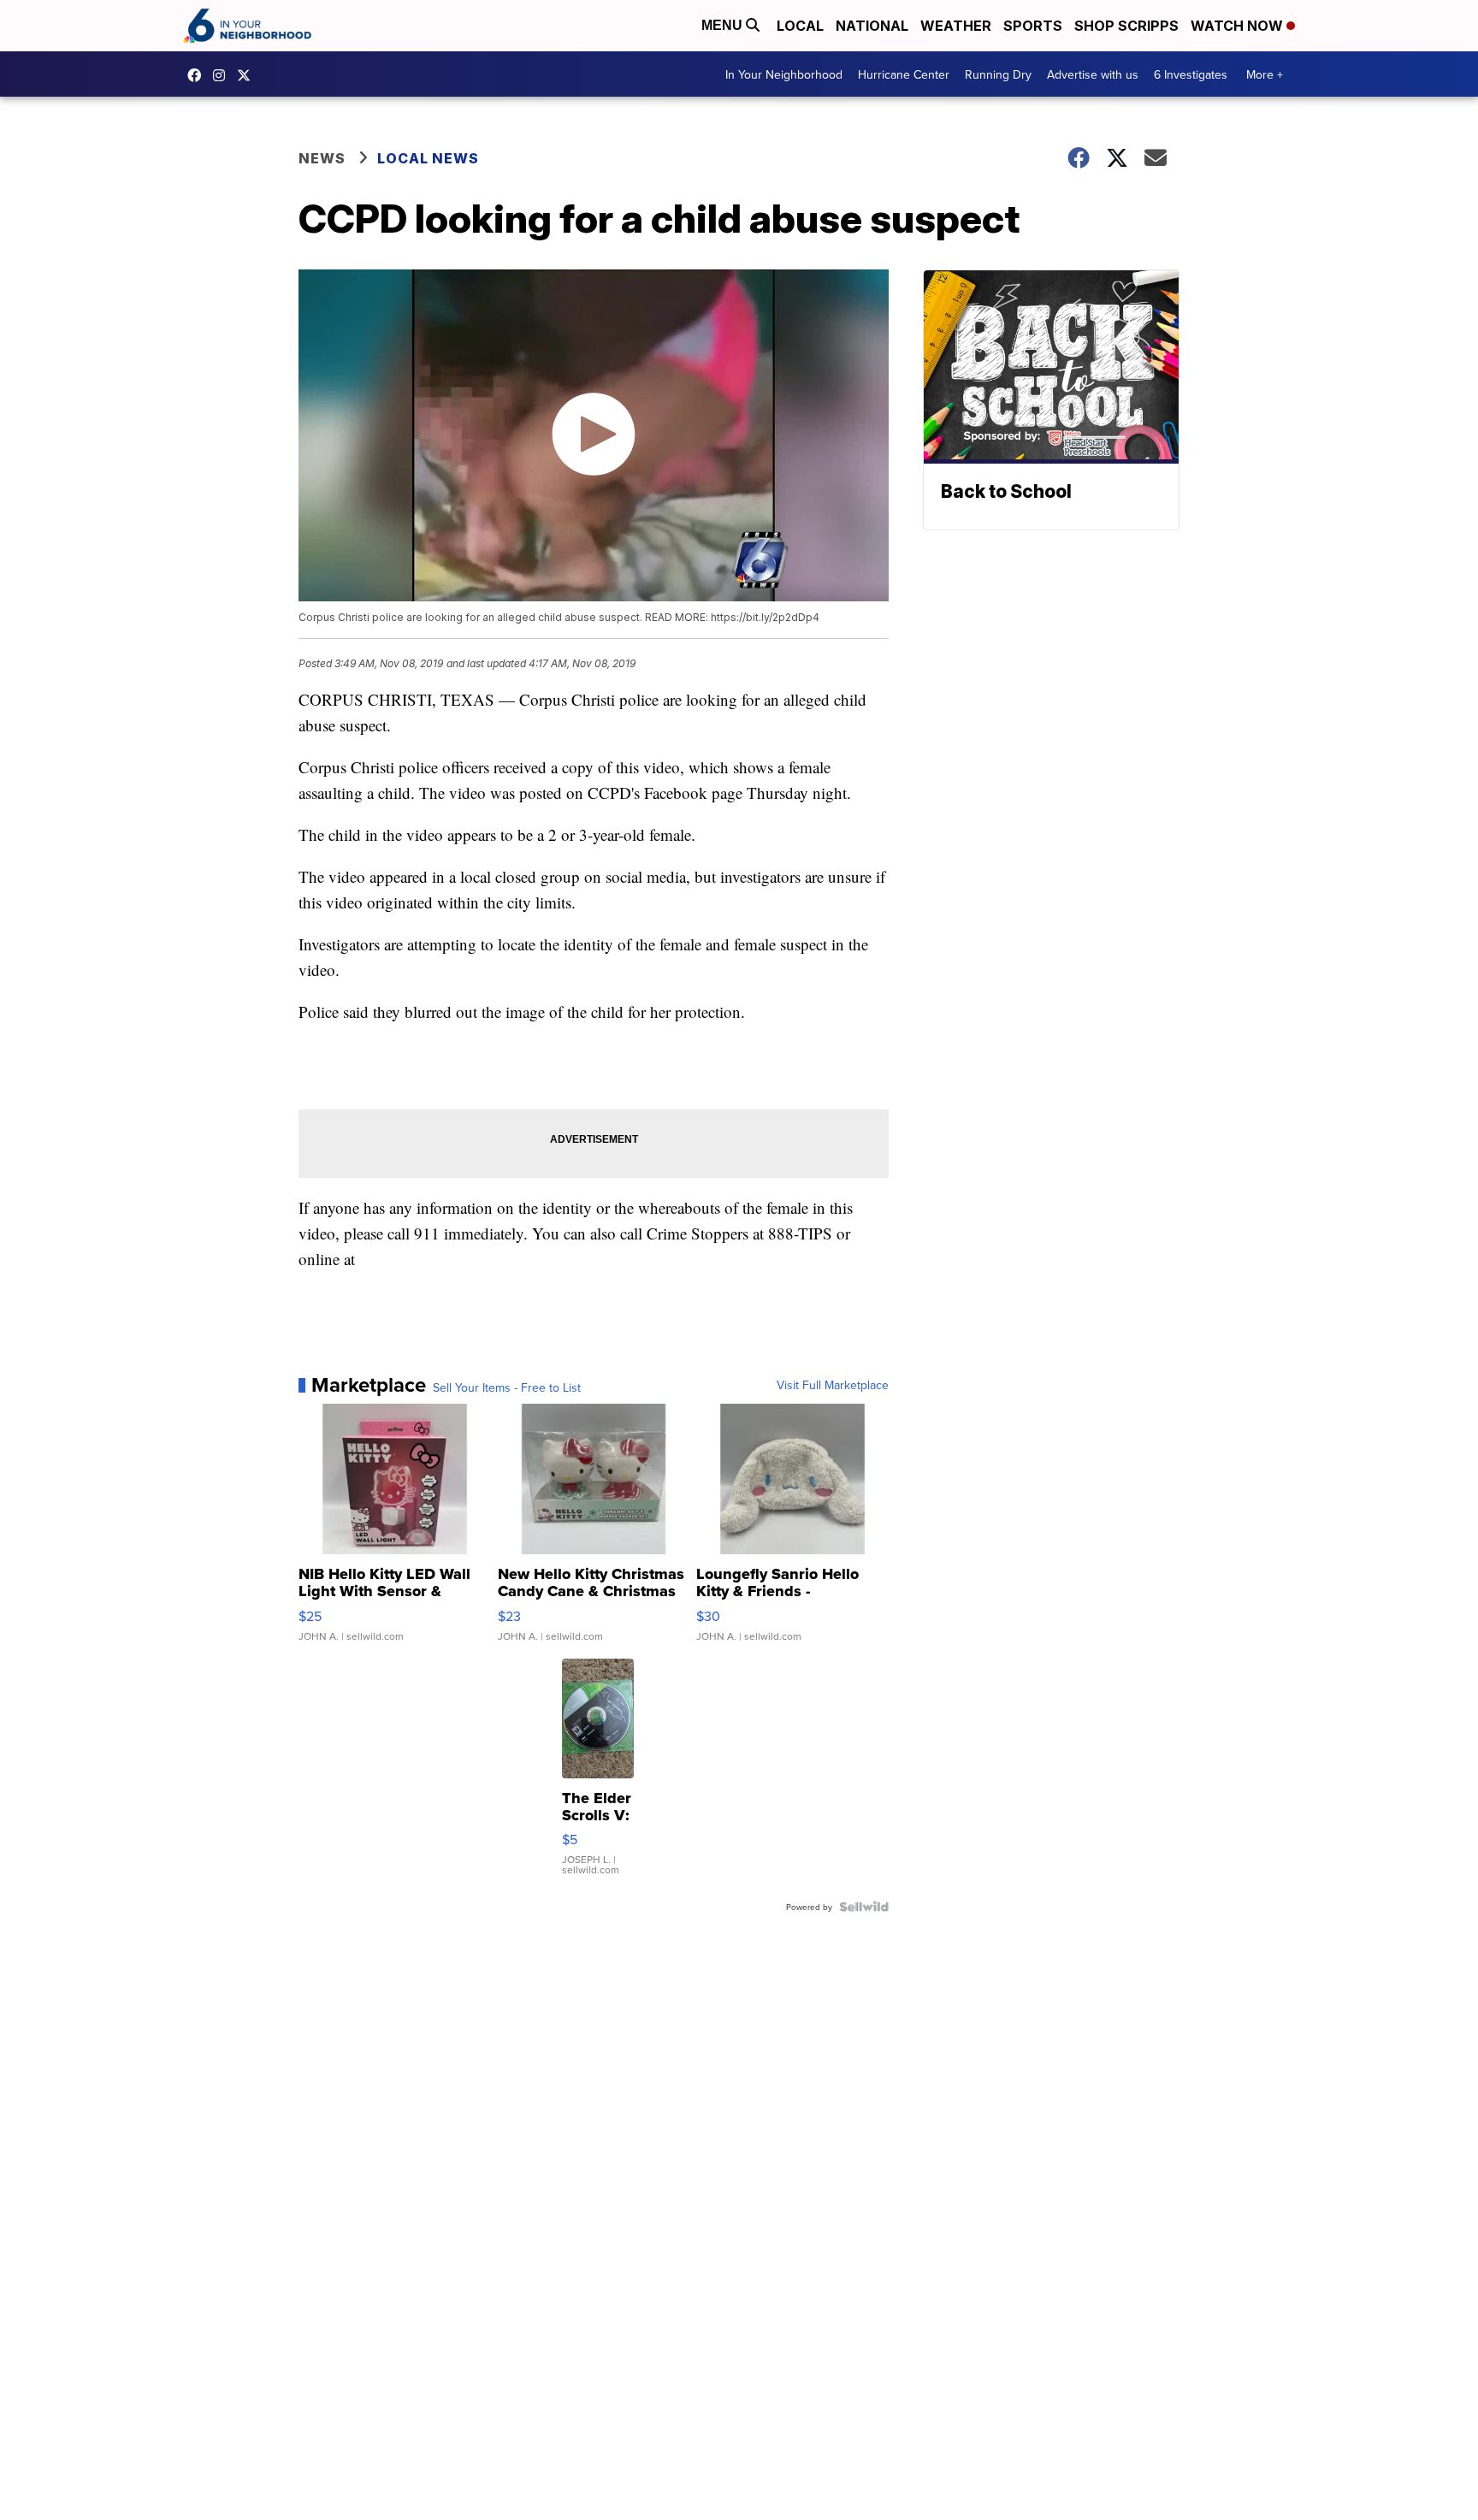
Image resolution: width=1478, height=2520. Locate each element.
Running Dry (998, 74)
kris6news (223, 75)
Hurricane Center (904, 74)
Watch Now (1239, 26)
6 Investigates (1191, 74)
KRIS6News (198, 75)
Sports (1033, 26)
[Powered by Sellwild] (864, 1907)
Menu (724, 25)
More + (1265, 74)
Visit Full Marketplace (833, 1385)
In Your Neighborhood (784, 74)
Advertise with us (1093, 74)
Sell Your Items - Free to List (507, 1387)
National (872, 26)
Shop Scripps (1126, 26)
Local (800, 26)
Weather (956, 26)
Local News (428, 158)
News (322, 158)
